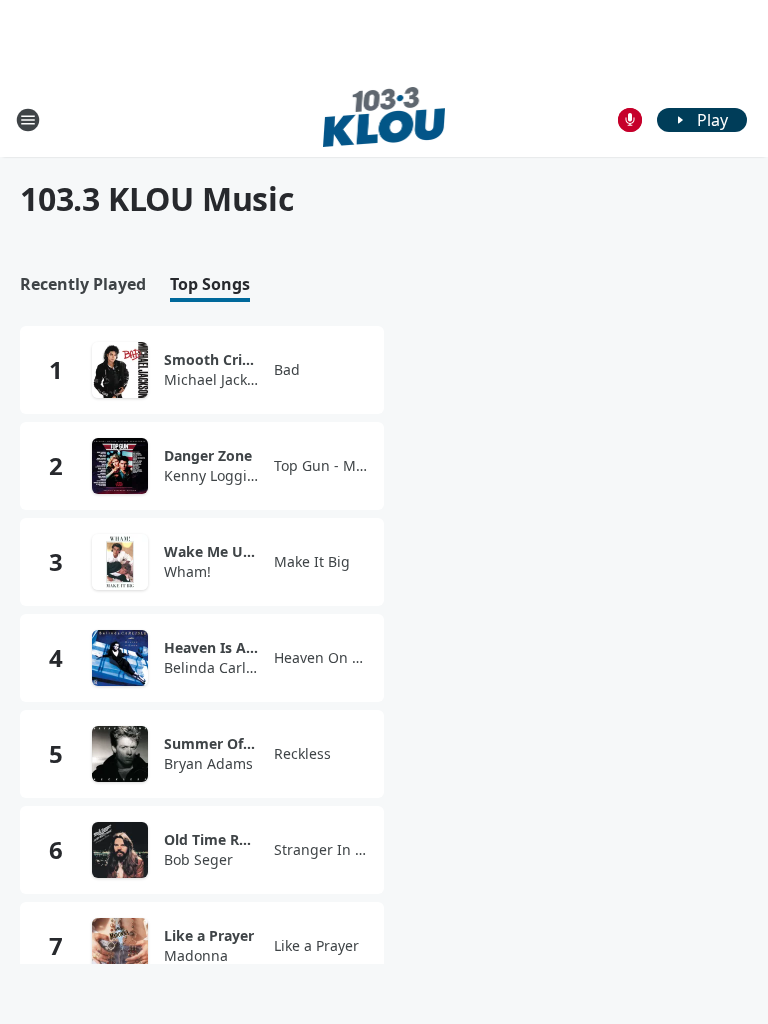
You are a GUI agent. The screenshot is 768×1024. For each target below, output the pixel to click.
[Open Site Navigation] (28, 120)
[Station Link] (384, 119)
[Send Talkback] (630, 120)
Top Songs (210, 284)
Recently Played (83, 284)
